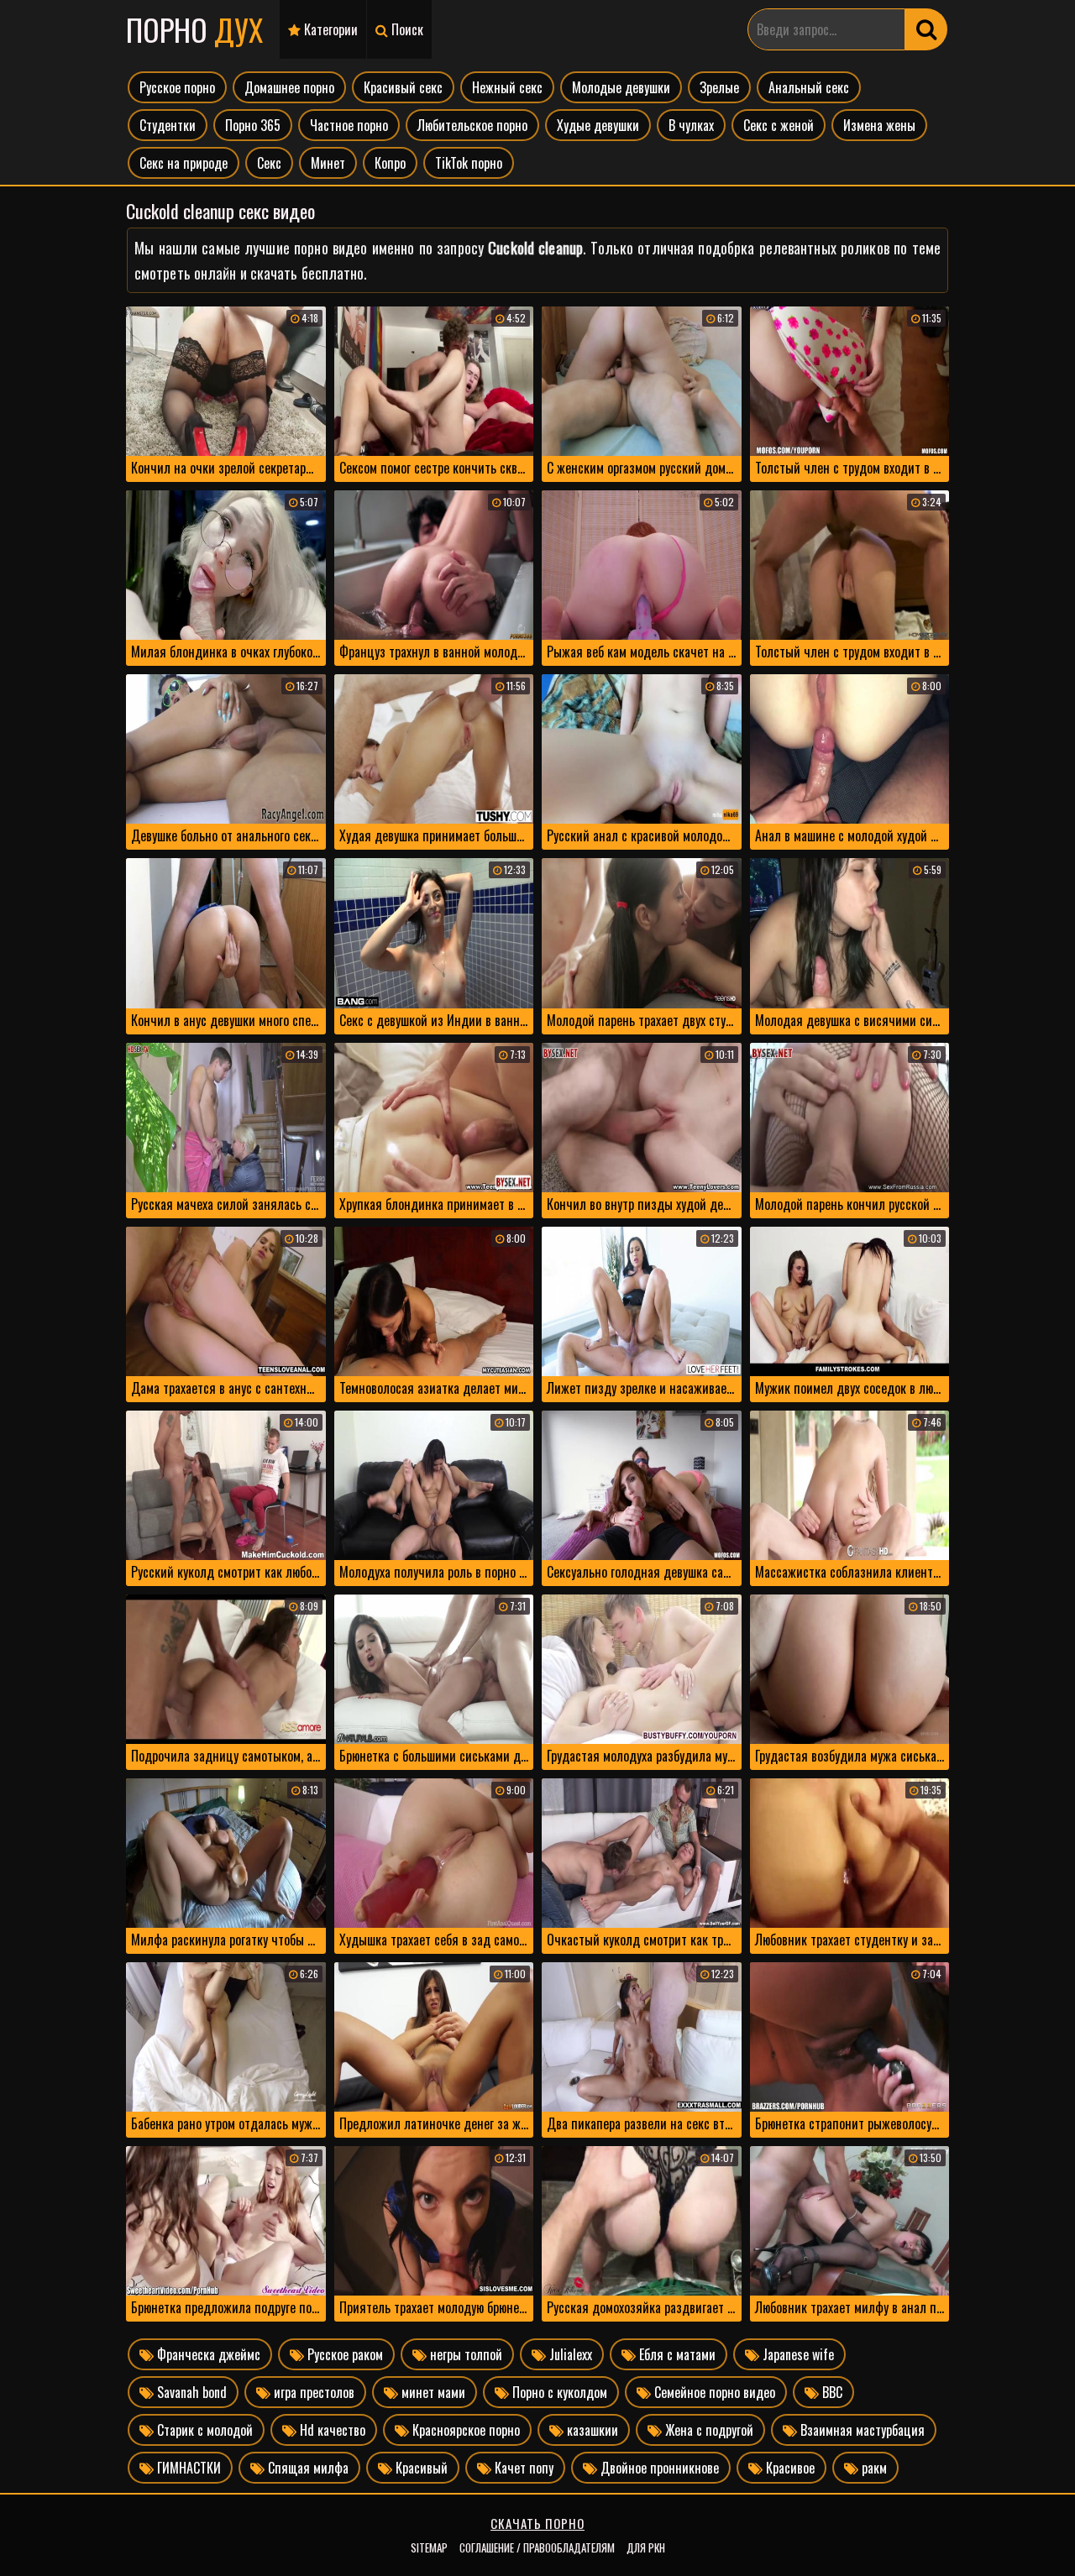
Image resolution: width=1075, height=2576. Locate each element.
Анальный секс (809, 87)
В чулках (691, 125)
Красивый (420, 2468)
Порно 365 (253, 125)
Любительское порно (472, 125)
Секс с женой (779, 125)
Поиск (406, 29)
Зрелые (719, 87)
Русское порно (177, 87)
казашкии (591, 2430)
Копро (390, 163)
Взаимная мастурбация (861, 2430)
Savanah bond (190, 2392)
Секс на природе (184, 163)
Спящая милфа (307, 2468)
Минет (328, 163)
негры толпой (464, 2354)
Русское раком (343, 2354)
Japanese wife (797, 2354)
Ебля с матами (676, 2354)
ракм (873, 2468)
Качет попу (522, 2468)
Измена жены (879, 125)
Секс (269, 163)
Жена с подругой (708, 2430)
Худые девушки (598, 125)
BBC (831, 2392)
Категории (329, 29)
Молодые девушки (621, 87)
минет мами (432, 2392)
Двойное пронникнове (658, 2468)
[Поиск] (926, 29)
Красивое (789, 2468)
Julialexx (569, 2354)
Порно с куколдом (558, 2392)
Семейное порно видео (713, 2392)
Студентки (168, 125)
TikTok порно (469, 163)
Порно (194, 29)
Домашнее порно (289, 87)
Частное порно (349, 125)
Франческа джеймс (207, 2354)
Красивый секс (403, 87)
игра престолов (312, 2392)
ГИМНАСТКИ (187, 2468)
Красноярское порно (464, 2430)
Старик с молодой (203, 2430)
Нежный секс (507, 87)
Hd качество (331, 2430)
